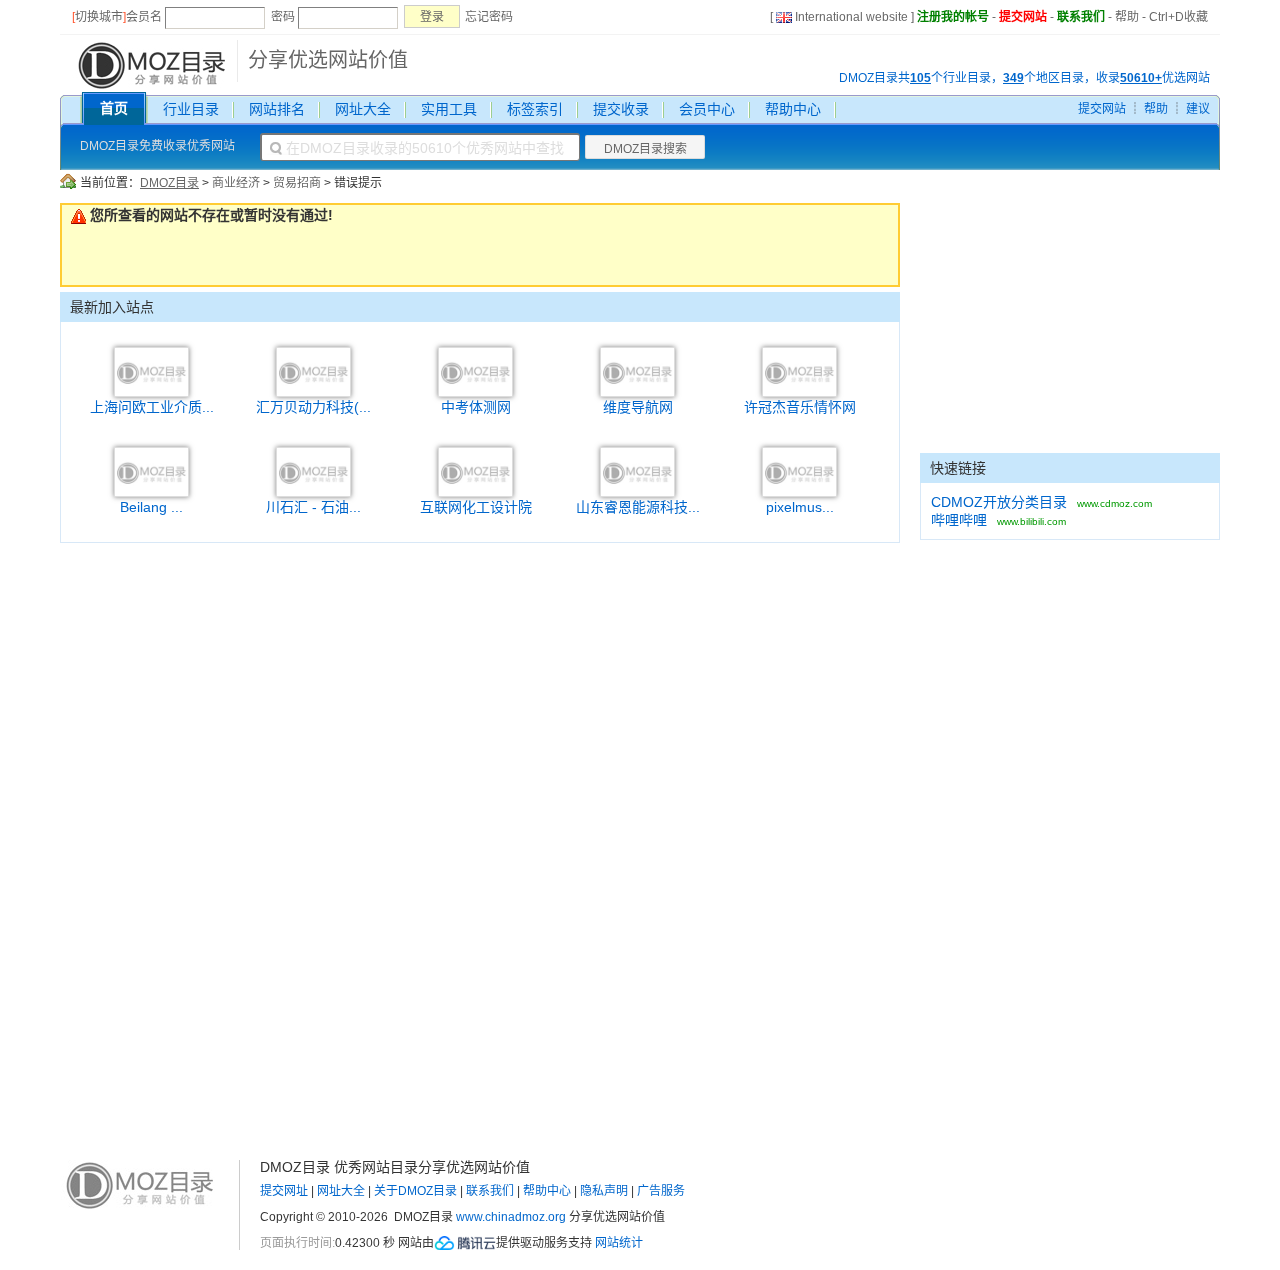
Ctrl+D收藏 (1178, 17)
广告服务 (661, 1191)
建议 (1198, 109)
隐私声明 (604, 1191)
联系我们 (1081, 17)
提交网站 (1023, 17)
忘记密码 (489, 17)
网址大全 (363, 109)
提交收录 (621, 109)
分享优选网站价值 (328, 60)
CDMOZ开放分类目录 (999, 502)
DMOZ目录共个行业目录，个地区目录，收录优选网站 (1024, 78)
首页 (114, 108)
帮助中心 (793, 109)
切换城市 (99, 17)
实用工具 (449, 109)
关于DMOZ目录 (415, 1191)
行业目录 (191, 109)
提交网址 (284, 1191)
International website (851, 17)
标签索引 (535, 109)
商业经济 (236, 183)
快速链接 (958, 468)
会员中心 (707, 109)
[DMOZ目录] (149, 64)
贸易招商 (297, 183)
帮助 (1127, 17)
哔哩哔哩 (959, 520)
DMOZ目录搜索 (645, 149)
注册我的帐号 (953, 17)
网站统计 (619, 1243)
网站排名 (277, 109)
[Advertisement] (1070, 328)
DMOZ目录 (169, 183)
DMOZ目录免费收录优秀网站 (157, 146)
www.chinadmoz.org (511, 1217)
